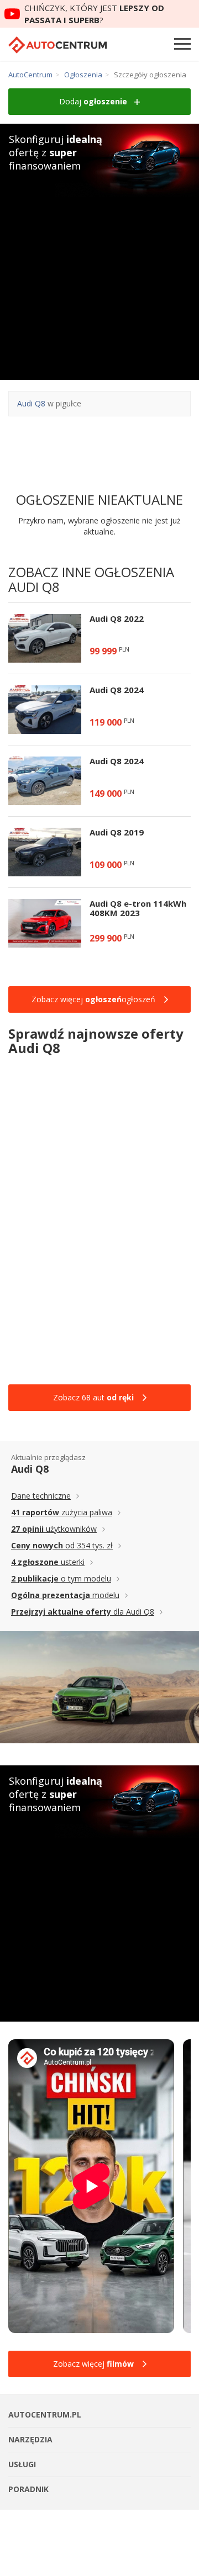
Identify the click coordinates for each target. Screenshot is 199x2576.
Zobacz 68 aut (93, 1397)
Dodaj (93, 101)
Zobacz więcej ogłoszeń (93, 999)
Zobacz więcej (93, 2364)
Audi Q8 (31, 403)
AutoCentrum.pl (57, 45)
